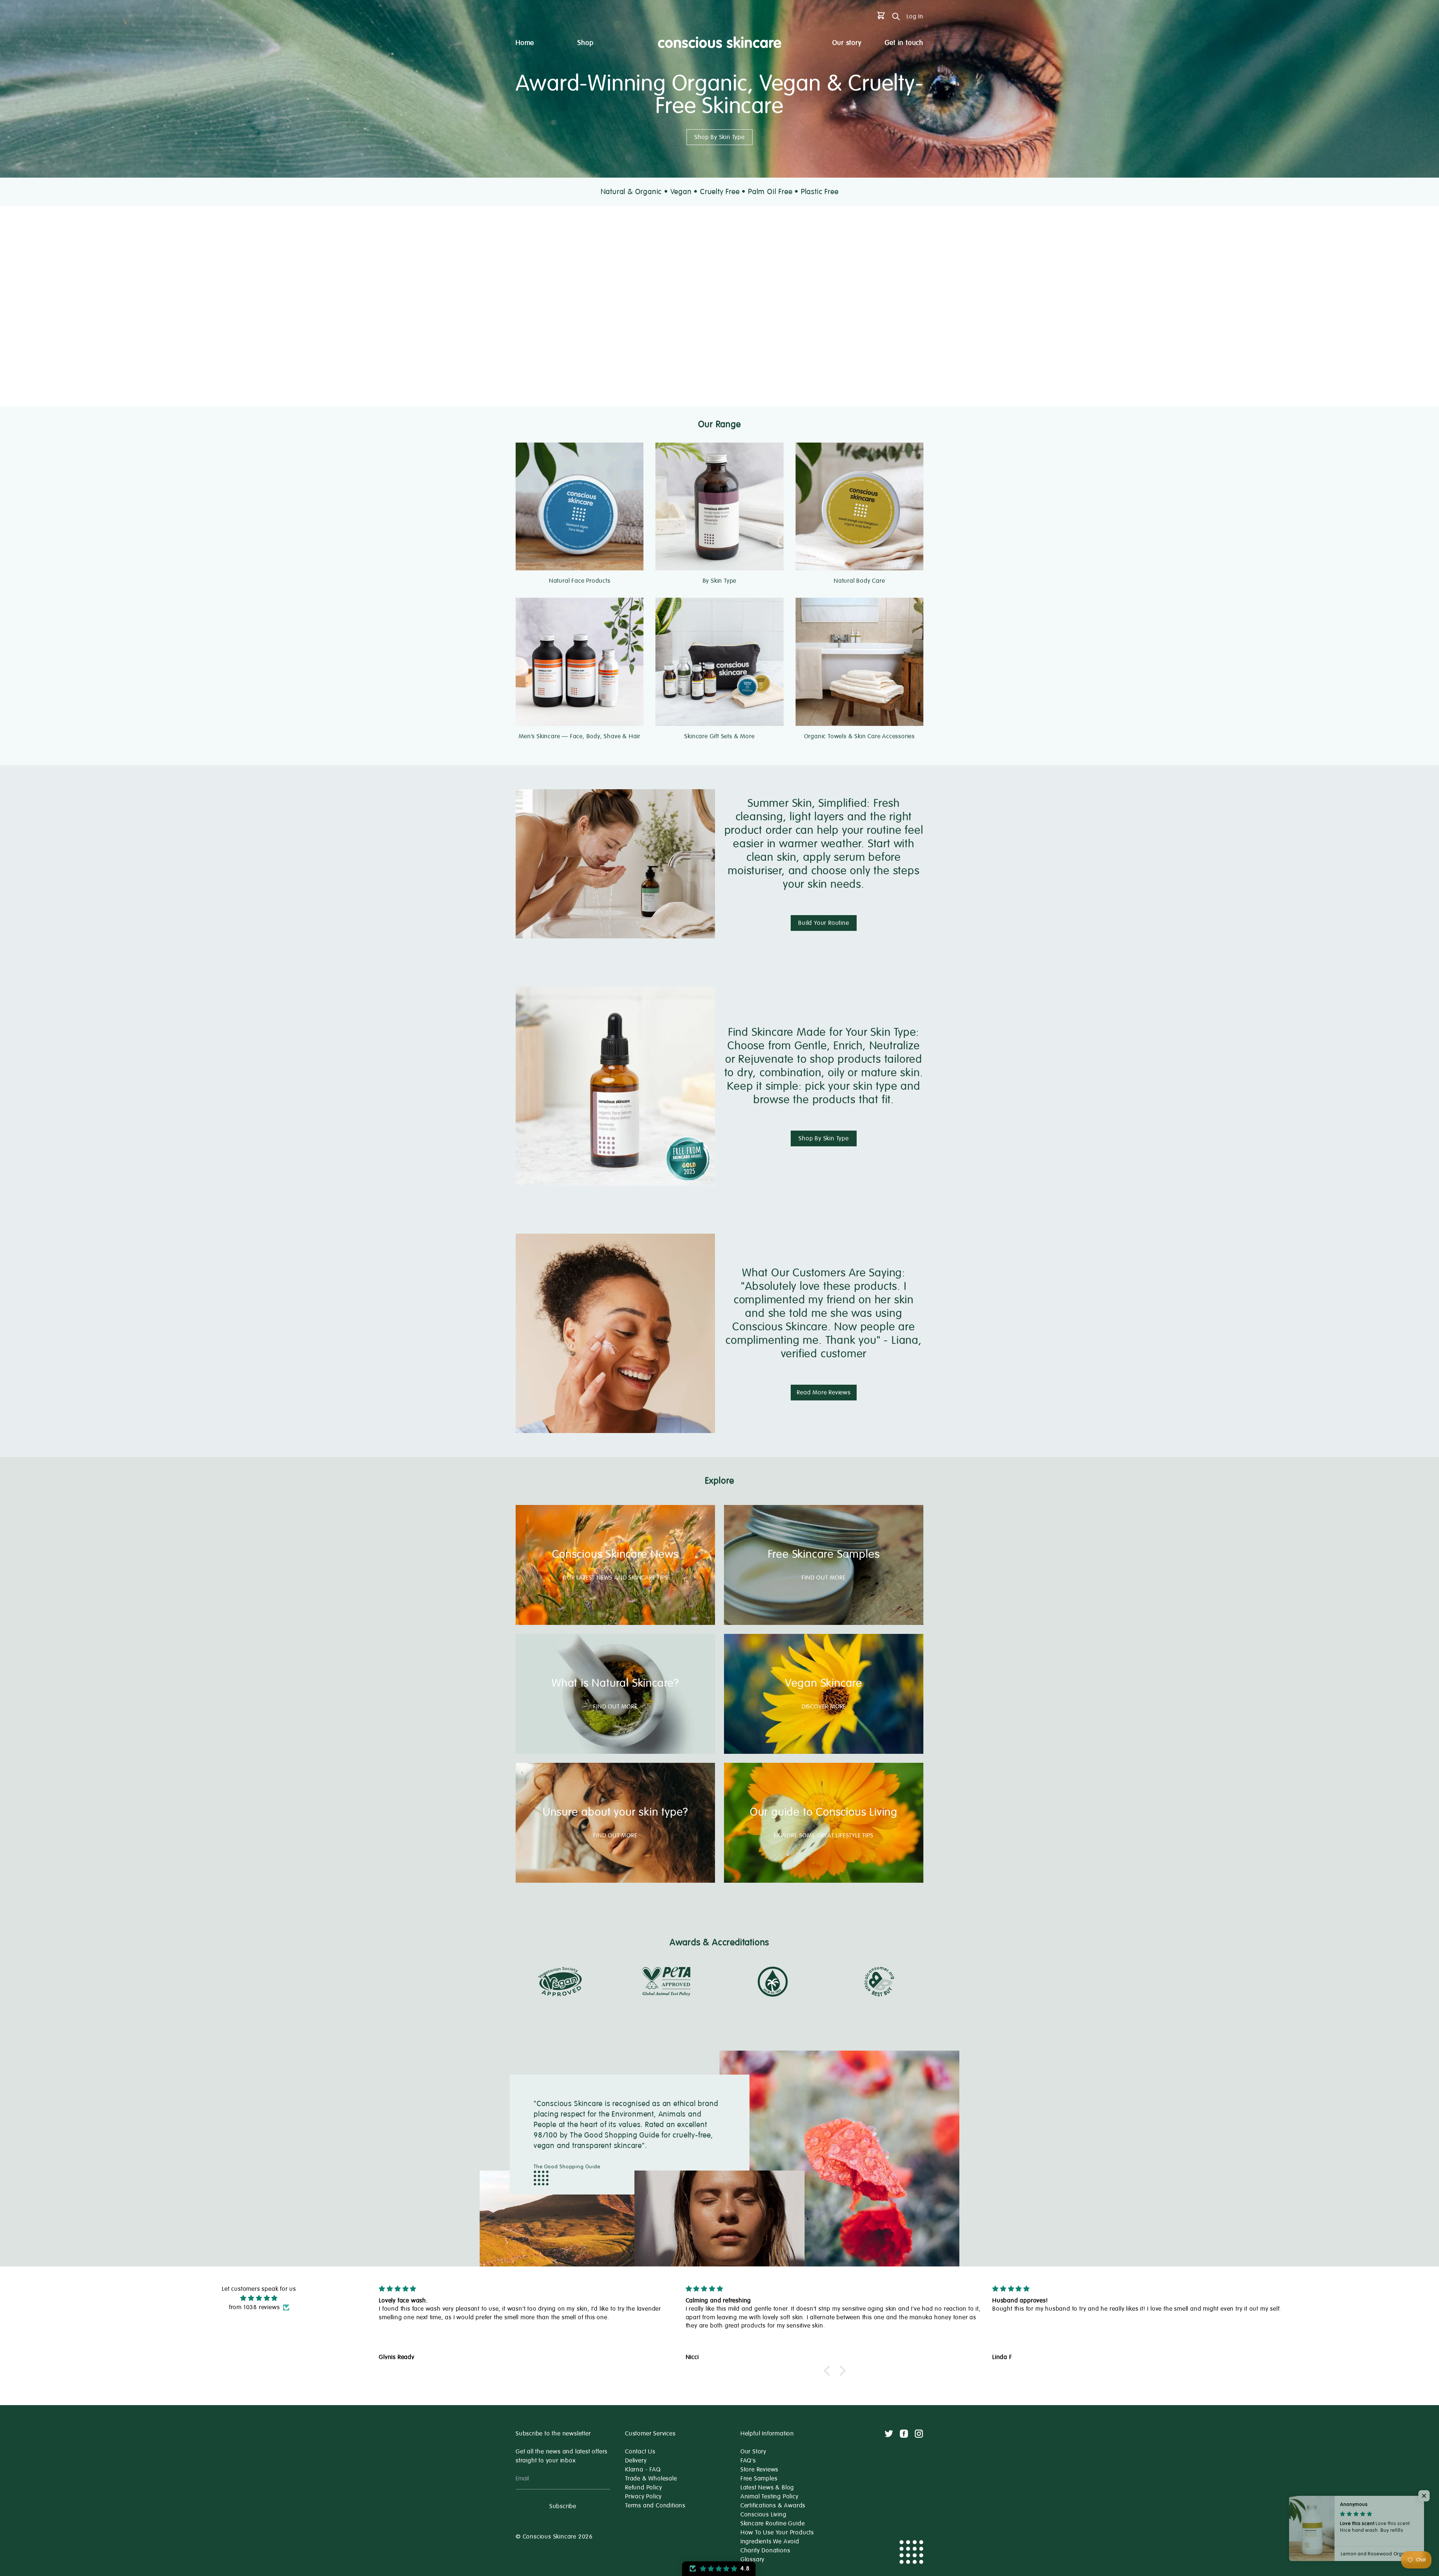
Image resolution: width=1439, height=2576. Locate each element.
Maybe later (720, 1369)
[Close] (823, 1162)
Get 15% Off (719, 1341)
